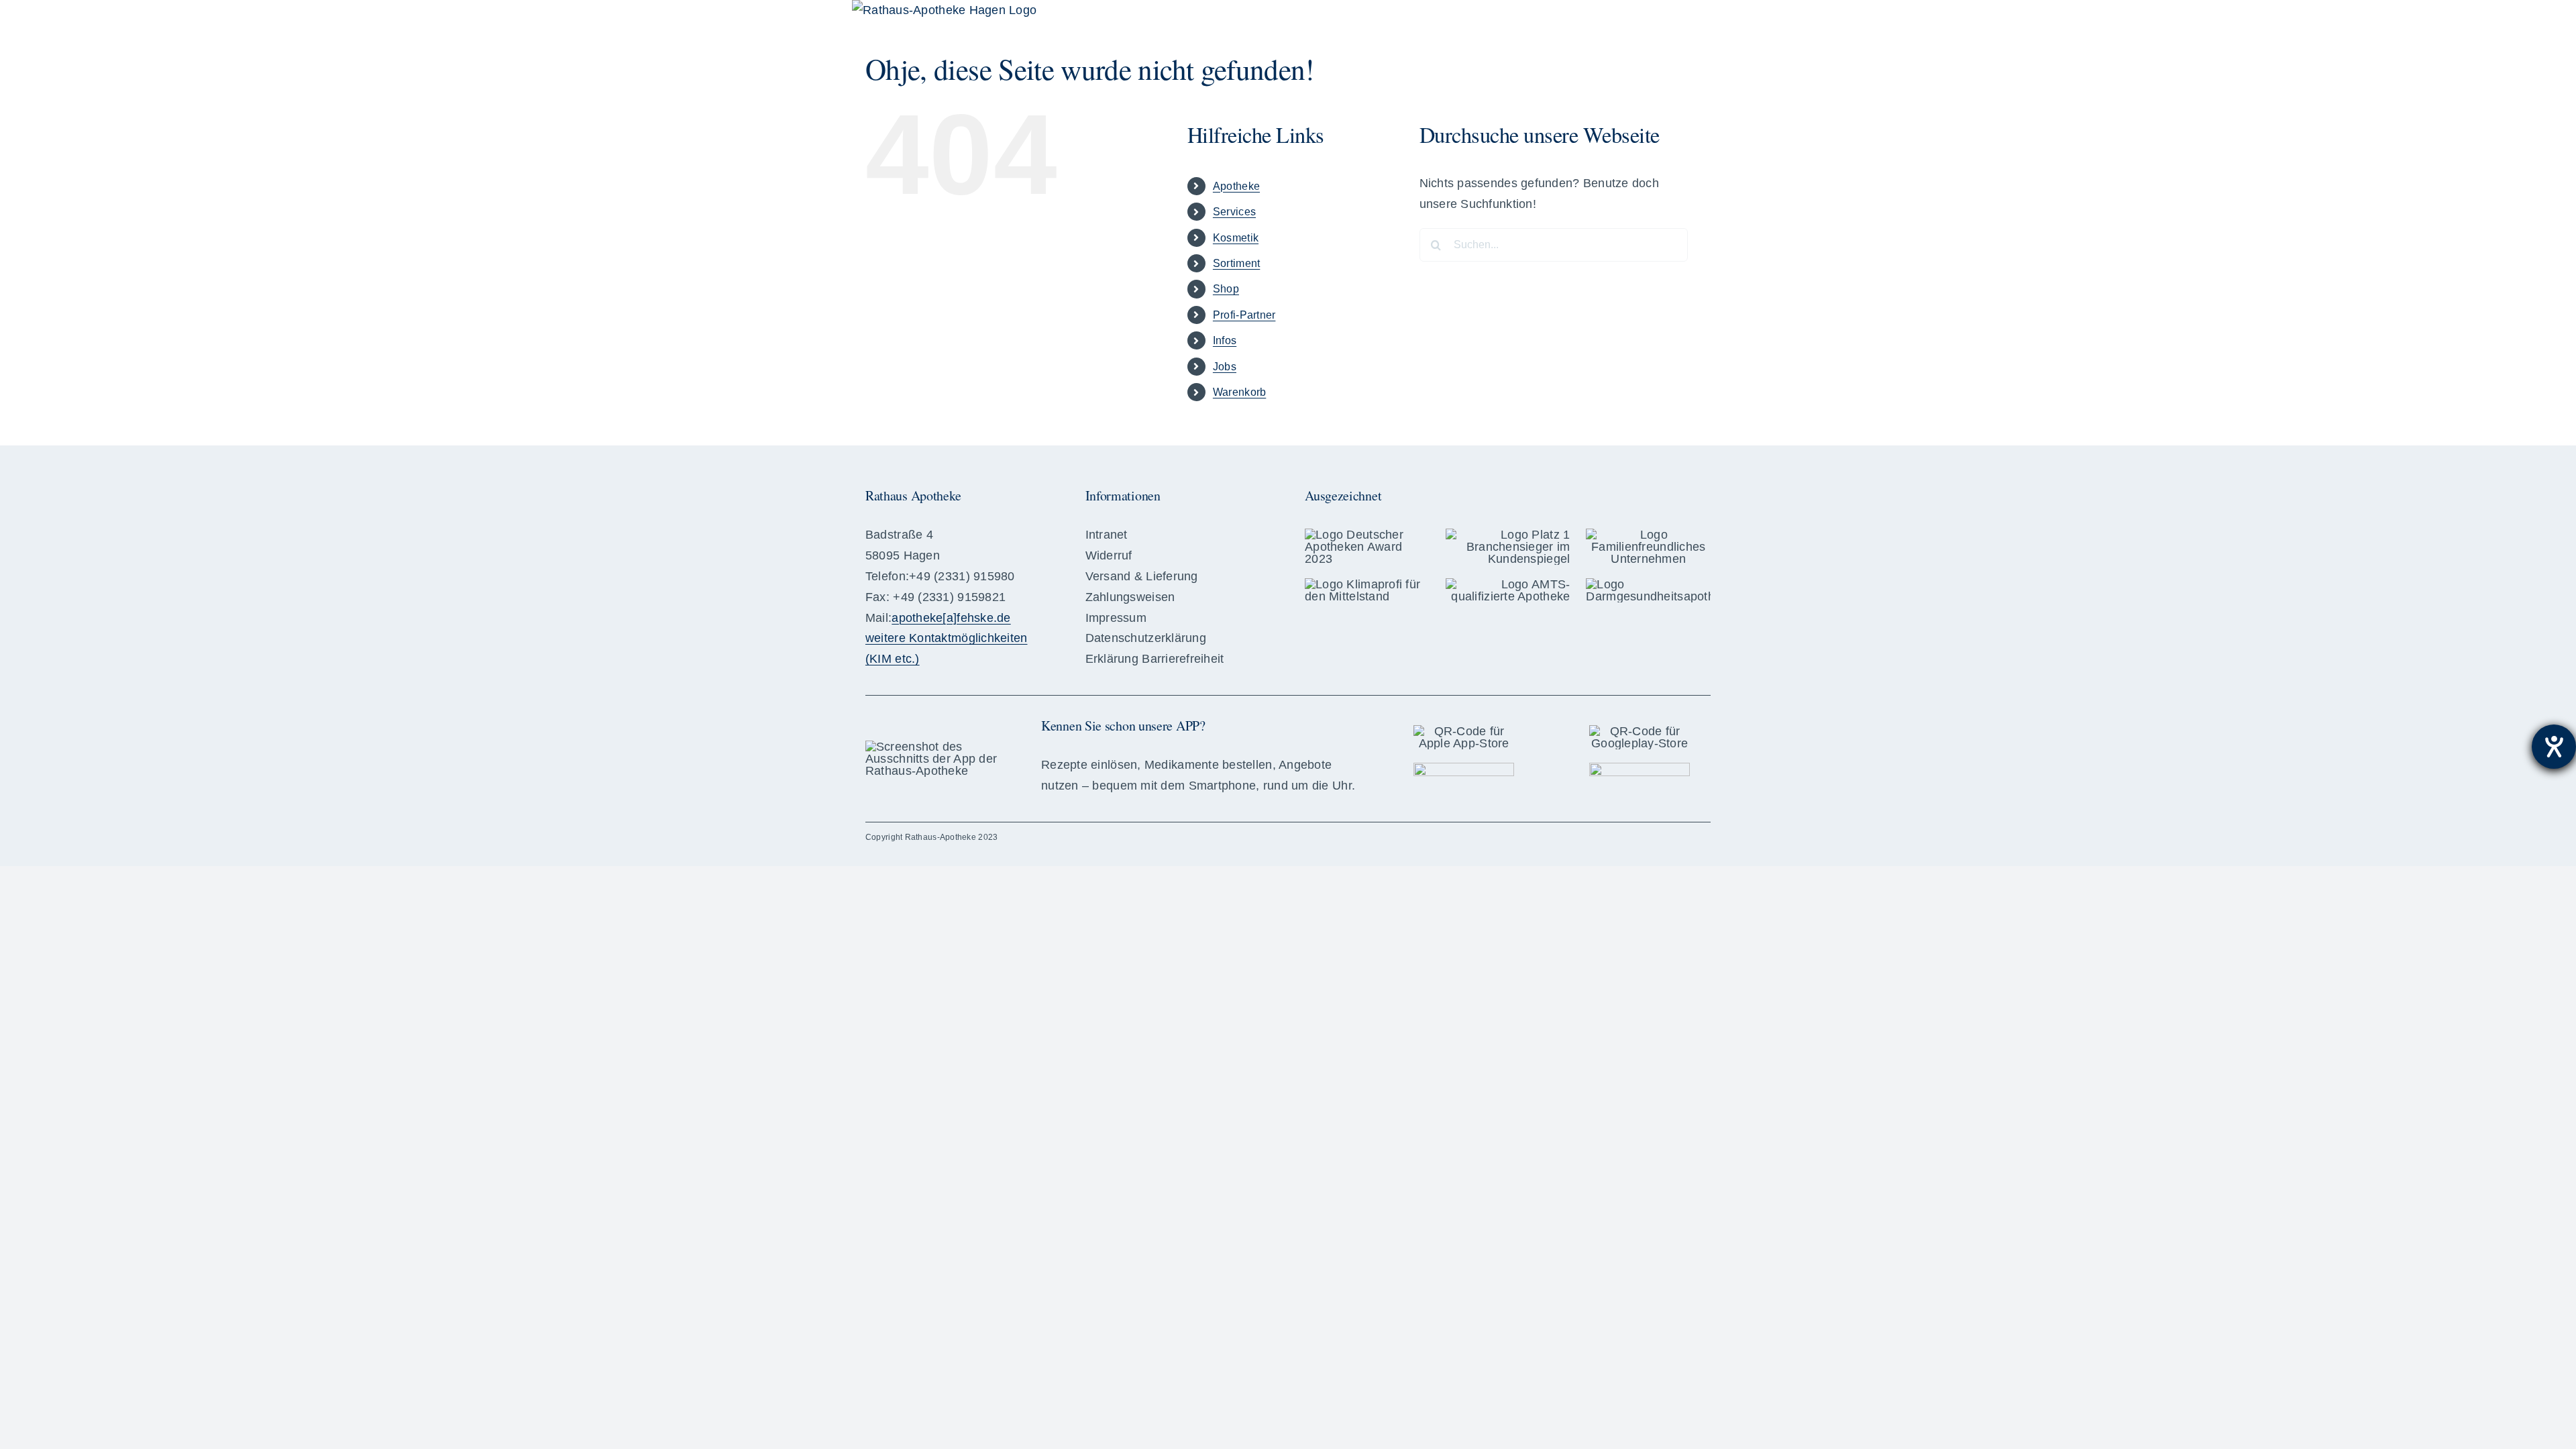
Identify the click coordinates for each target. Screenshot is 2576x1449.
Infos (1225, 340)
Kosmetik (1236, 238)
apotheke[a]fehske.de (951, 618)
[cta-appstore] (1464, 769)
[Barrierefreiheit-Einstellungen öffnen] (2554, 747)
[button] (1689, 20)
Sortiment (1236, 263)
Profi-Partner (1244, 315)
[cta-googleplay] (1640, 769)
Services (1234, 212)
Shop (1226, 289)
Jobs (1225, 367)
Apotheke (1236, 186)
